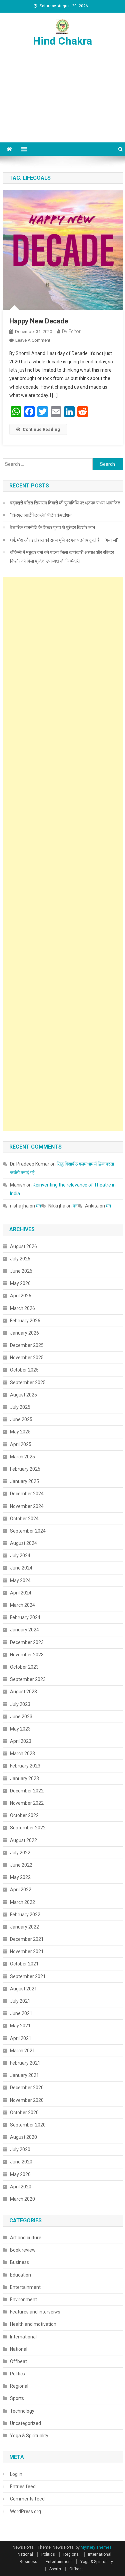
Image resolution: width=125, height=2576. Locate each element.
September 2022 (28, 1828)
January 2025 (24, 1481)
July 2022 (20, 1853)
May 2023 (20, 1729)
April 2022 (21, 1890)
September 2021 (28, 1976)
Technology (22, 2411)
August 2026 (23, 1246)
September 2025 (28, 1382)
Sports (17, 2398)
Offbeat (18, 2361)
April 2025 (21, 1444)
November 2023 (27, 1655)
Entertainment (25, 2287)
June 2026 (21, 1271)
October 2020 (24, 2113)
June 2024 (21, 1568)
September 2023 (28, 1679)
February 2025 (25, 1469)
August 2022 (23, 1840)
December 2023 (27, 1642)
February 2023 (25, 1766)
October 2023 (24, 1667)
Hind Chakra (62, 41)
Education (20, 2275)
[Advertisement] (62, 102)
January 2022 (24, 1927)
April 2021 (21, 2038)
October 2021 (24, 1964)
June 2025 (21, 1419)
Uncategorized (25, 2423)
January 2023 (24, 1778)
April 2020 (21, 2187)
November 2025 (27, 1358)
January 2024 (24, 1630)
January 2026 (24, 1333)
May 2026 (20, 1283)
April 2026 (21, 1296)
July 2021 (20, 2001)
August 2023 (23, 1692)
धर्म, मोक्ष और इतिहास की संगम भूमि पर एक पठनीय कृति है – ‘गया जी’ (64, 540)
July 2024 (20, 1556)
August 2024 (23, 1543)
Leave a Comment (33, 340)
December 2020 (27, 2088)
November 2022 (27, 1803)
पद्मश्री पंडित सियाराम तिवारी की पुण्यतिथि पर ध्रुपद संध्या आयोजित (65, 503)
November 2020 (27, 2100)
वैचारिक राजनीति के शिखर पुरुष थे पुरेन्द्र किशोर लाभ (52, 527)
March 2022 (22, 1902)
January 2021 (24, 2075)
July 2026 (20, 1259)
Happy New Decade (39, 321)
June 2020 (21, 2162)
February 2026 (25, 1321)
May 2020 (20, 2174)
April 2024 (21, 1593)
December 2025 (27, 1345)
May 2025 (20, 1432)
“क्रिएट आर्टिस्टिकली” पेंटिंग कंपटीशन (41, 515)
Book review (23, 2250)
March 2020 (22, 2199)
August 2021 (23, 1989)
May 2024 (20, 1580)
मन (38, 1206)
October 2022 (24, 1815)
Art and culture (26, 2238)
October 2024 (24, 1519)
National (19, 2349)
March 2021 (22, 2051)
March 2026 (22, 1308)
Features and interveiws (35, 2312)
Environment (23, 2300)
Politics (17, 2374)
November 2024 (27, 1506)
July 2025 (20, 1407)
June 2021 (21, 2013)
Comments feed (27, 2499)
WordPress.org (25, 2511)
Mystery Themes (96, 2547)
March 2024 (22, 1605)
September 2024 (28, 1531)
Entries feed (23, 2486)
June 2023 (21, 1717)
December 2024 (27, 1494)
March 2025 (22, 1457)
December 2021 (27, 1939)
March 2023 (22, 1753)
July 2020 (20, 2149)
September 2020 (28, 2125)
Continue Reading (41, 429)
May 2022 (20, 1877)
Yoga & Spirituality (29, 2436)
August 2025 (23, 1395)
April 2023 (21, 1741)
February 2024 (25, 1617)
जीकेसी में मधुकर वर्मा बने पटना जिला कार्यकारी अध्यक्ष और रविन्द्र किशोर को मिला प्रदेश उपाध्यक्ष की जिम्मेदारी (62, 557)
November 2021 (27, 1951)
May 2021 (20, 2026)
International (23, 2337)
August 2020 (23, 2137)
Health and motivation (33, 2324)
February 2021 (25, 2063)
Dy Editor (71, 331)
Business (19, 2262)
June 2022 (21, 1865)
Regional (19, 2386)
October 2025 (24, 1370)
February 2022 (25, 1915)
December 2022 (27, 1791)
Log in (16, 2474)
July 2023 (20, 1704)
